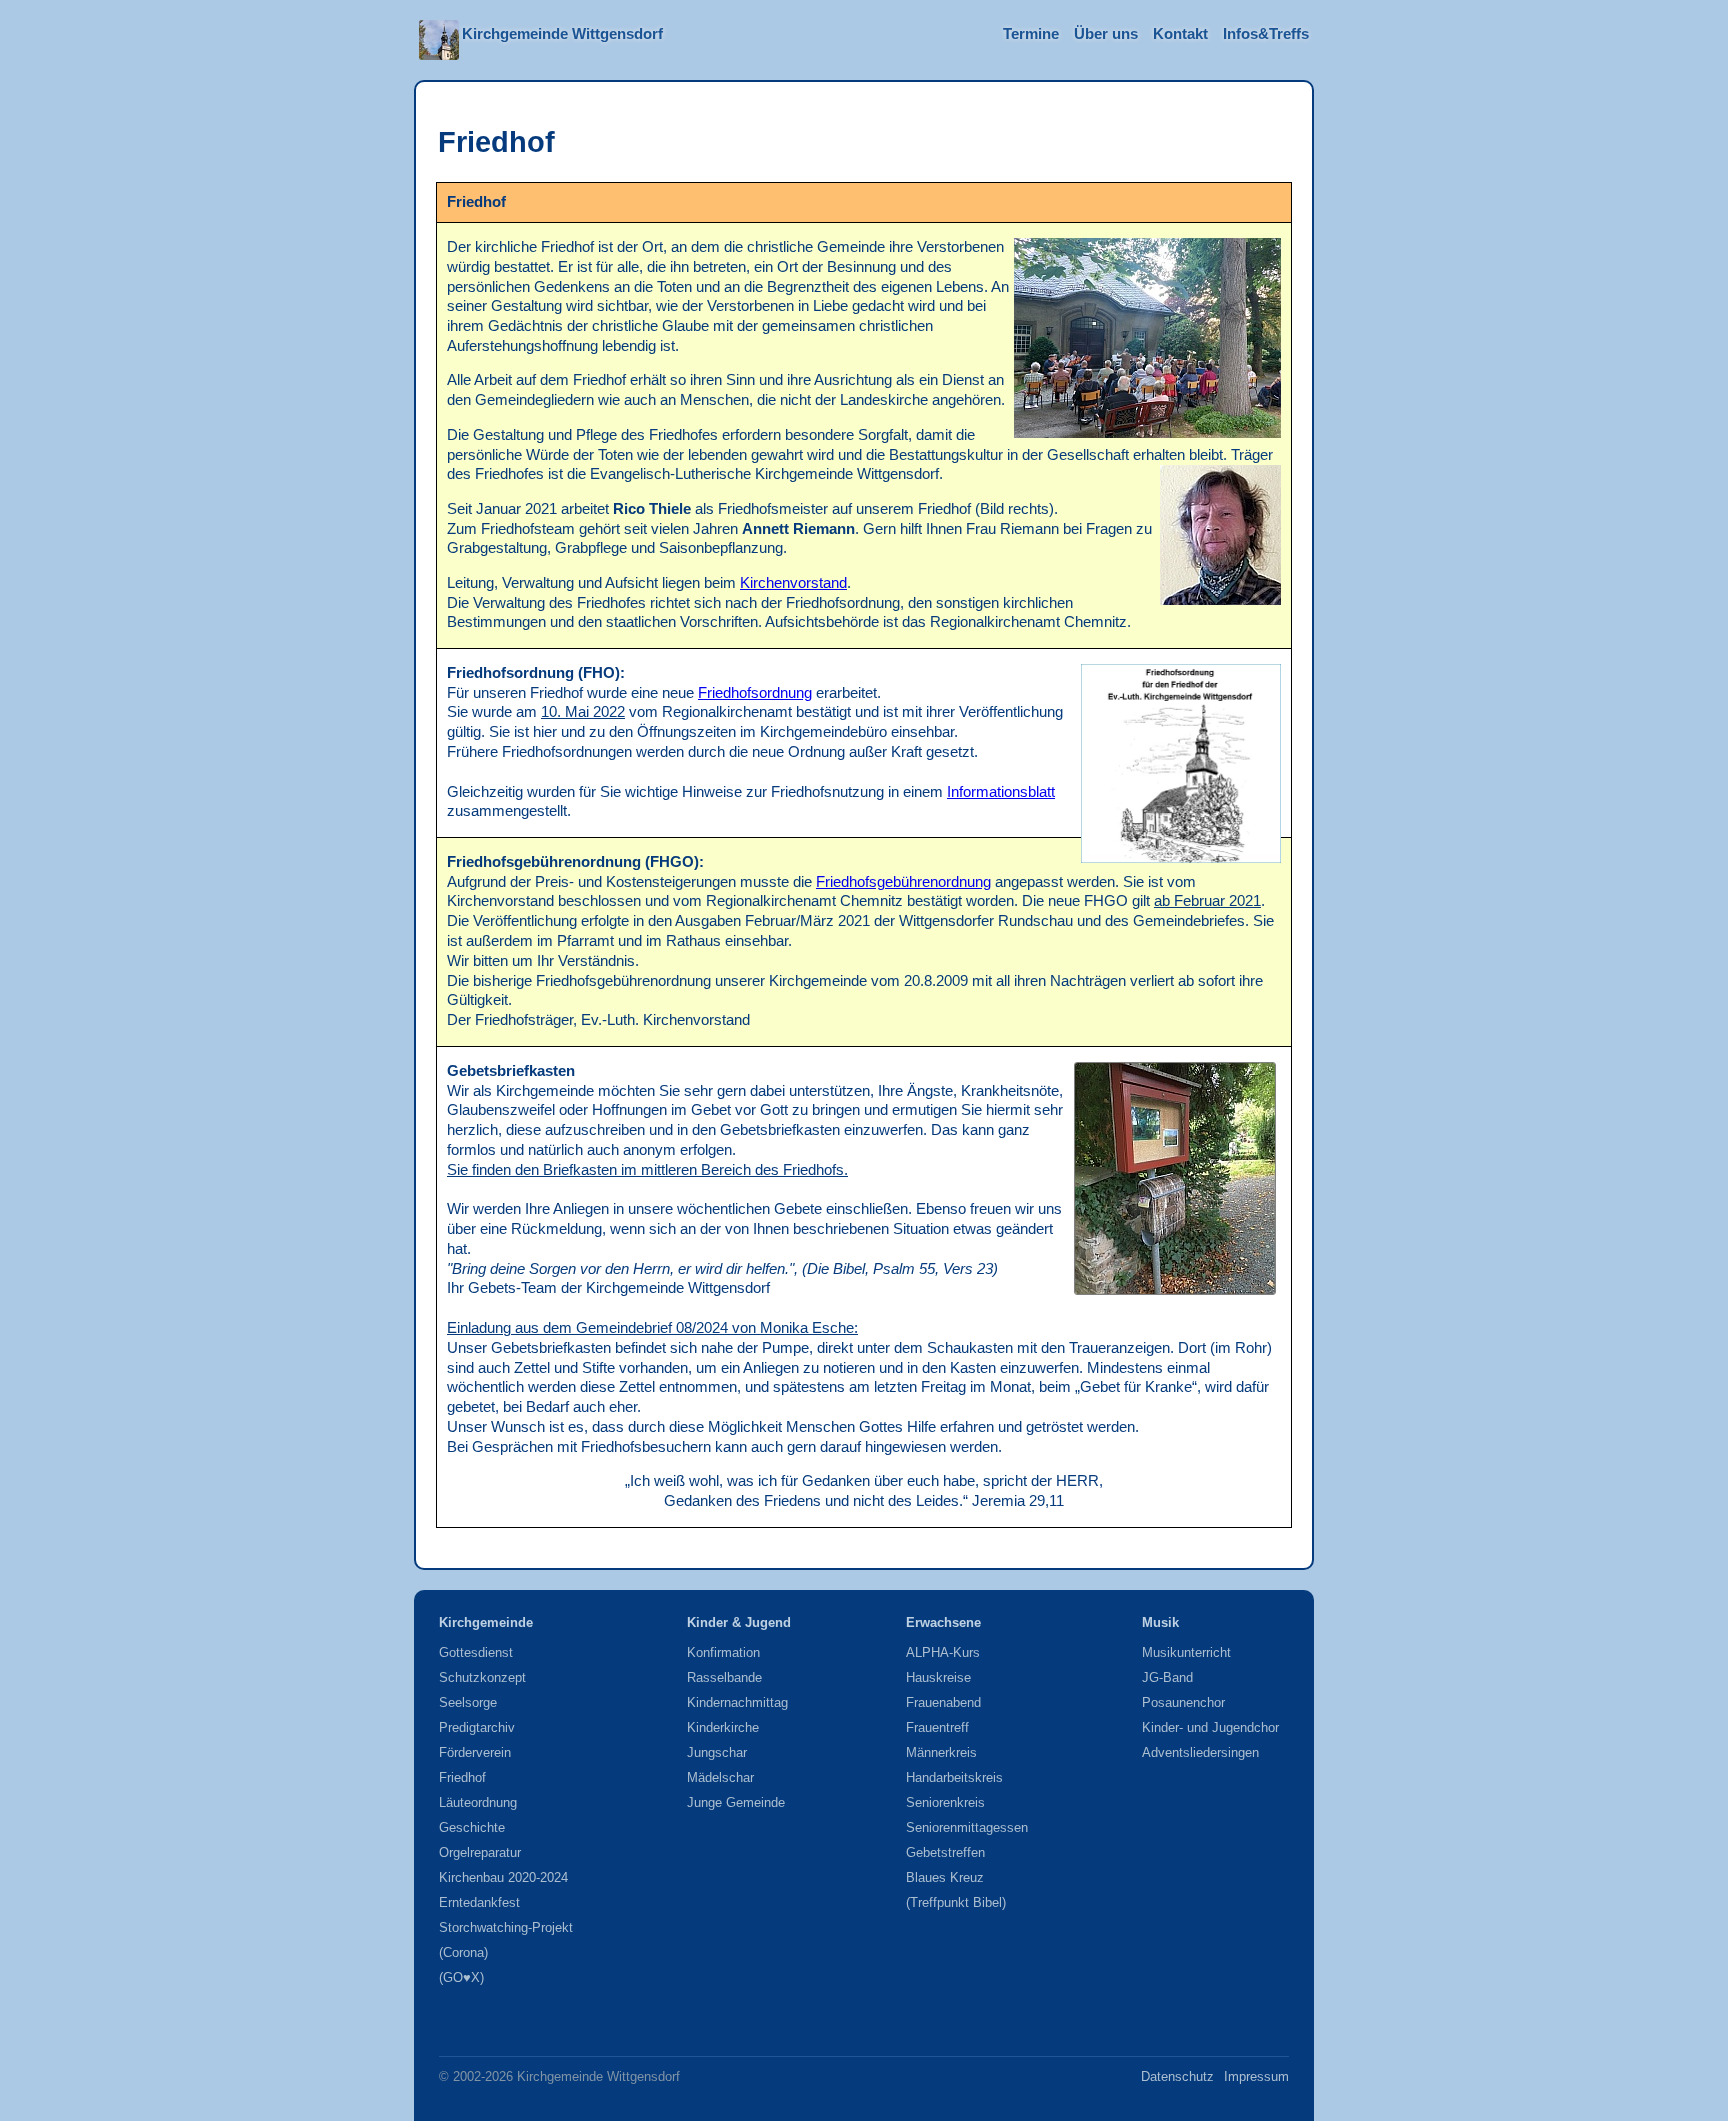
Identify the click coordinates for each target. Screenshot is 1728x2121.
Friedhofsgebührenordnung (903, 882)
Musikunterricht (1186, 1652)
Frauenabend (943, 1702)
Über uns (1106, 34)
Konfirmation (723, 1652)
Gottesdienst (476, 1652)
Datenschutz (1177, 2076)
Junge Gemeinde (736, 1802)
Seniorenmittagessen (967, 1827)
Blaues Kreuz (945, 1877)
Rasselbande (724, 1677)
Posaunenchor (1183, 1702)
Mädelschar (720, 1777)
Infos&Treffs (1266, 34)
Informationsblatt (1001, 792)
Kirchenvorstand (793, 583)
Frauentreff (937, 1727)
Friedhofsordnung (755, 693)
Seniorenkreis (945, 1802)
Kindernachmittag (737, 1702)
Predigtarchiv (477, 1727)
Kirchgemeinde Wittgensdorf (562, 34)
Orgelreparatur (480, 1852)
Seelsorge (468, 1702)
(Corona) (463, 1952)
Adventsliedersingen (1200, 1752)
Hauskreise (938, 1677)
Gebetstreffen (945, 1852)
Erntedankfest (479, 1902)
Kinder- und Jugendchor (1210, 1727)
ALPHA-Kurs (943, 1652)
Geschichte (472, 1827)
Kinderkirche (723, 1727)
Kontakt (1180, 34)
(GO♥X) (461, 1977)
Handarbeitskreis (954, 1777)
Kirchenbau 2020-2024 (503, 1877)
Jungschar (717, 1752)
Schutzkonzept (482, 1677)
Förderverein (475, 1752)
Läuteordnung (478, 1802)
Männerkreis (941, 1752)
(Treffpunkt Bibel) (956, 1902)
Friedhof (462, 1777)
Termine (1031, 34)
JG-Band (1167, 1677)
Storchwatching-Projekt (506, 1927)
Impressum (1256, 2076)
